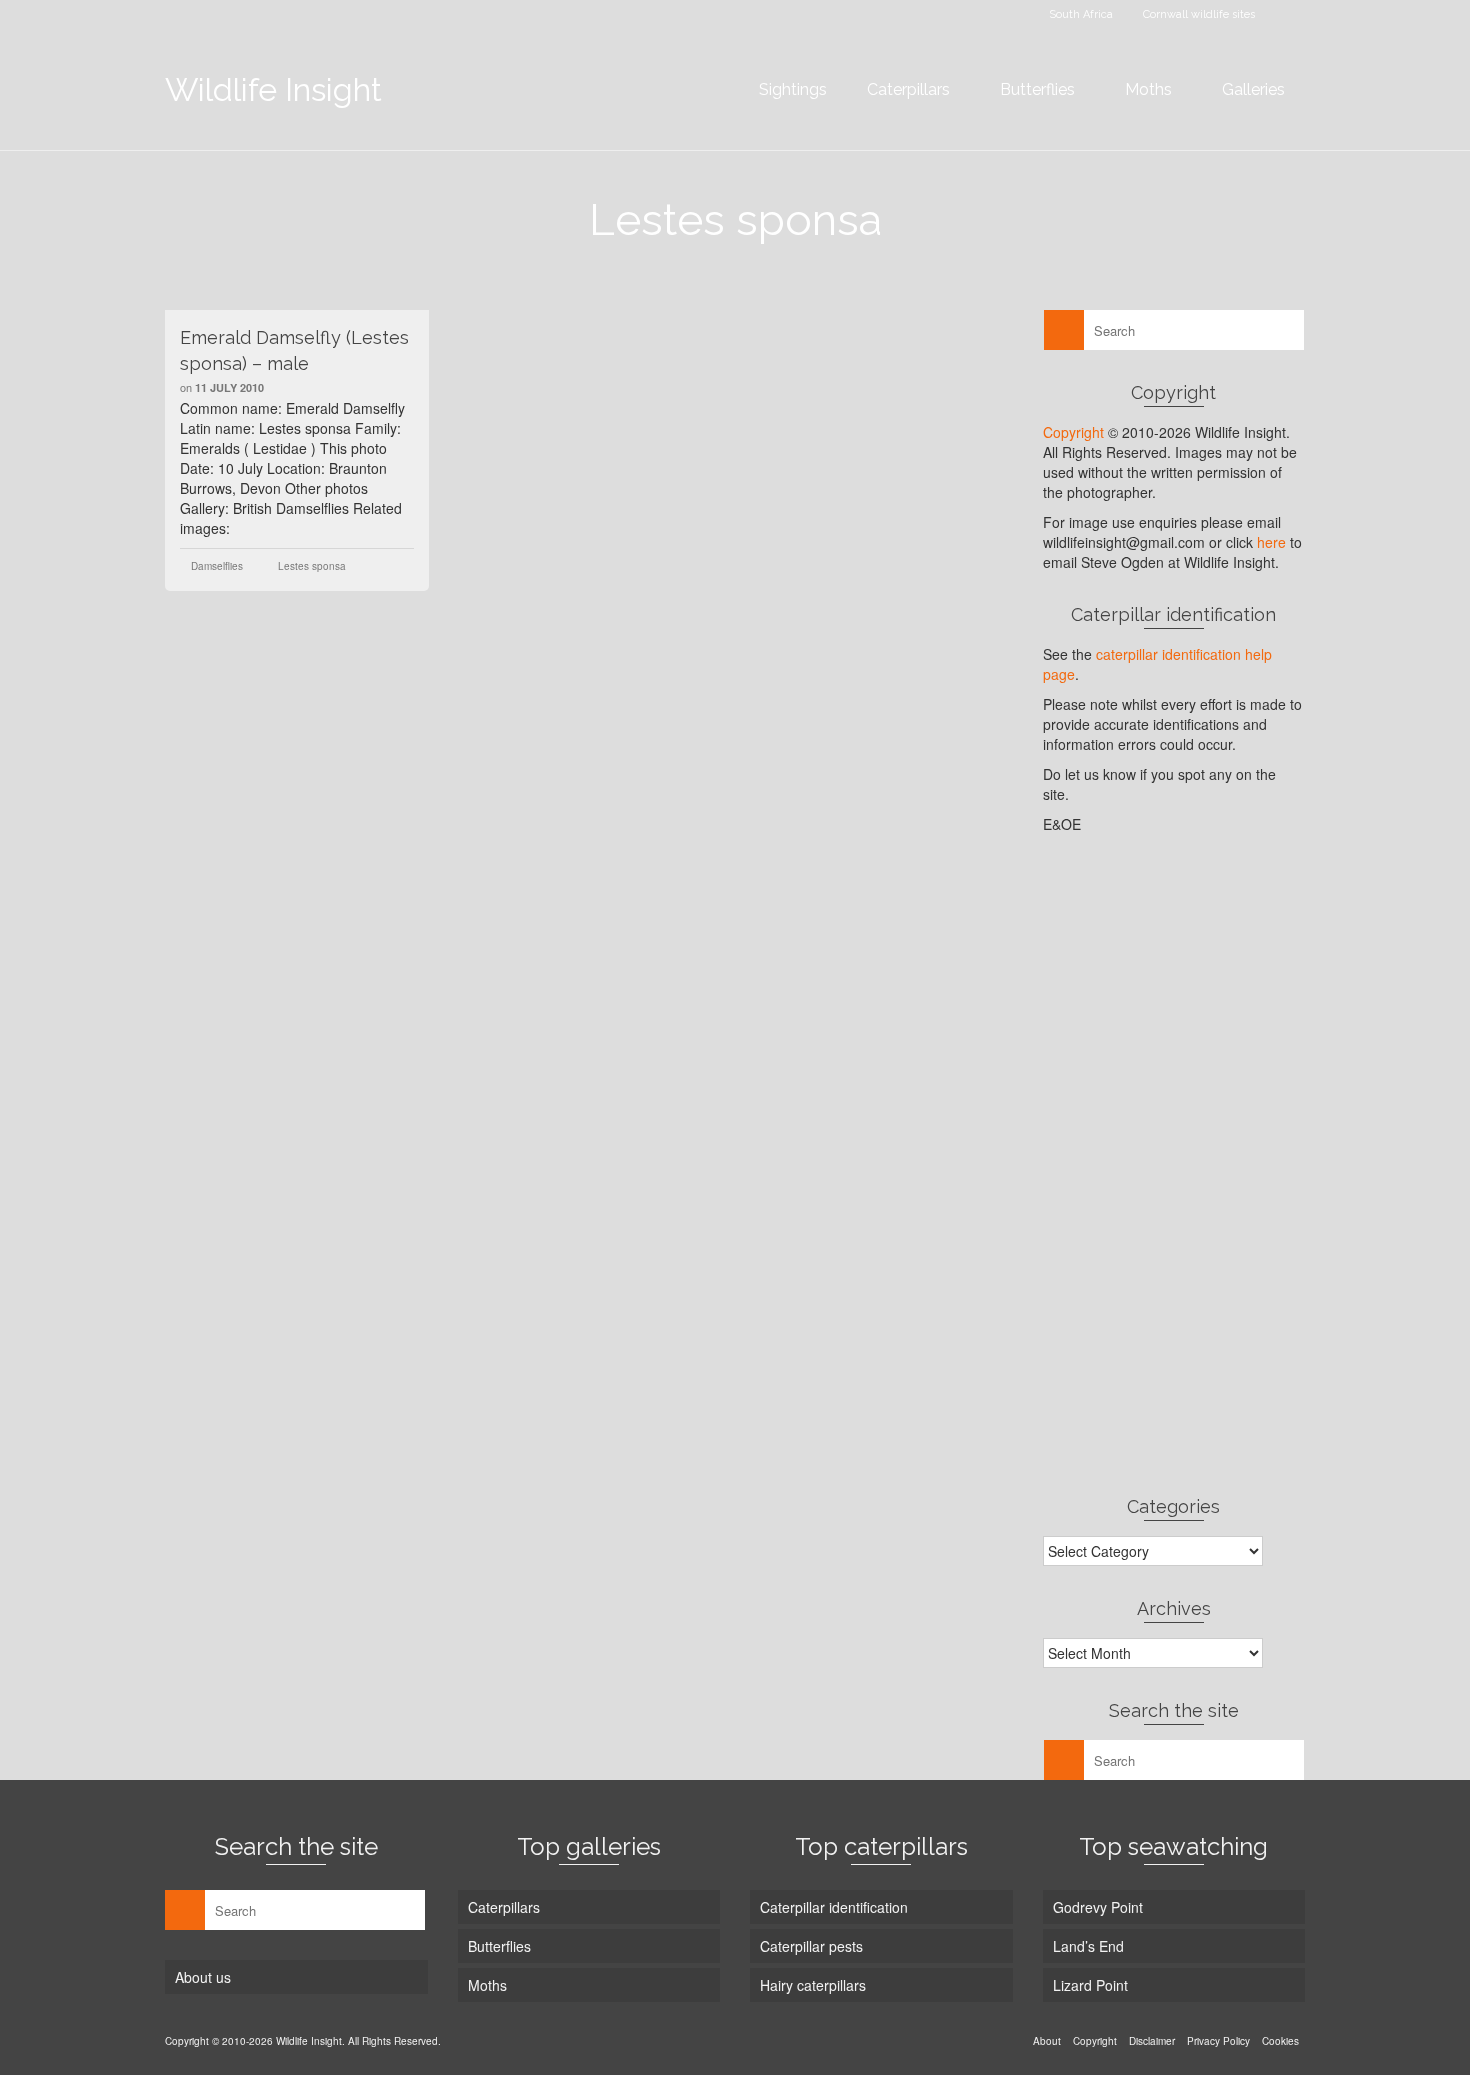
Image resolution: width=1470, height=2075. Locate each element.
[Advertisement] (1174, 1164)
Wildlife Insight (273, 89)
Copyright (1073, 432)
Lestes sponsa (312, 566)
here (1271, 542)
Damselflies (217, 566)
